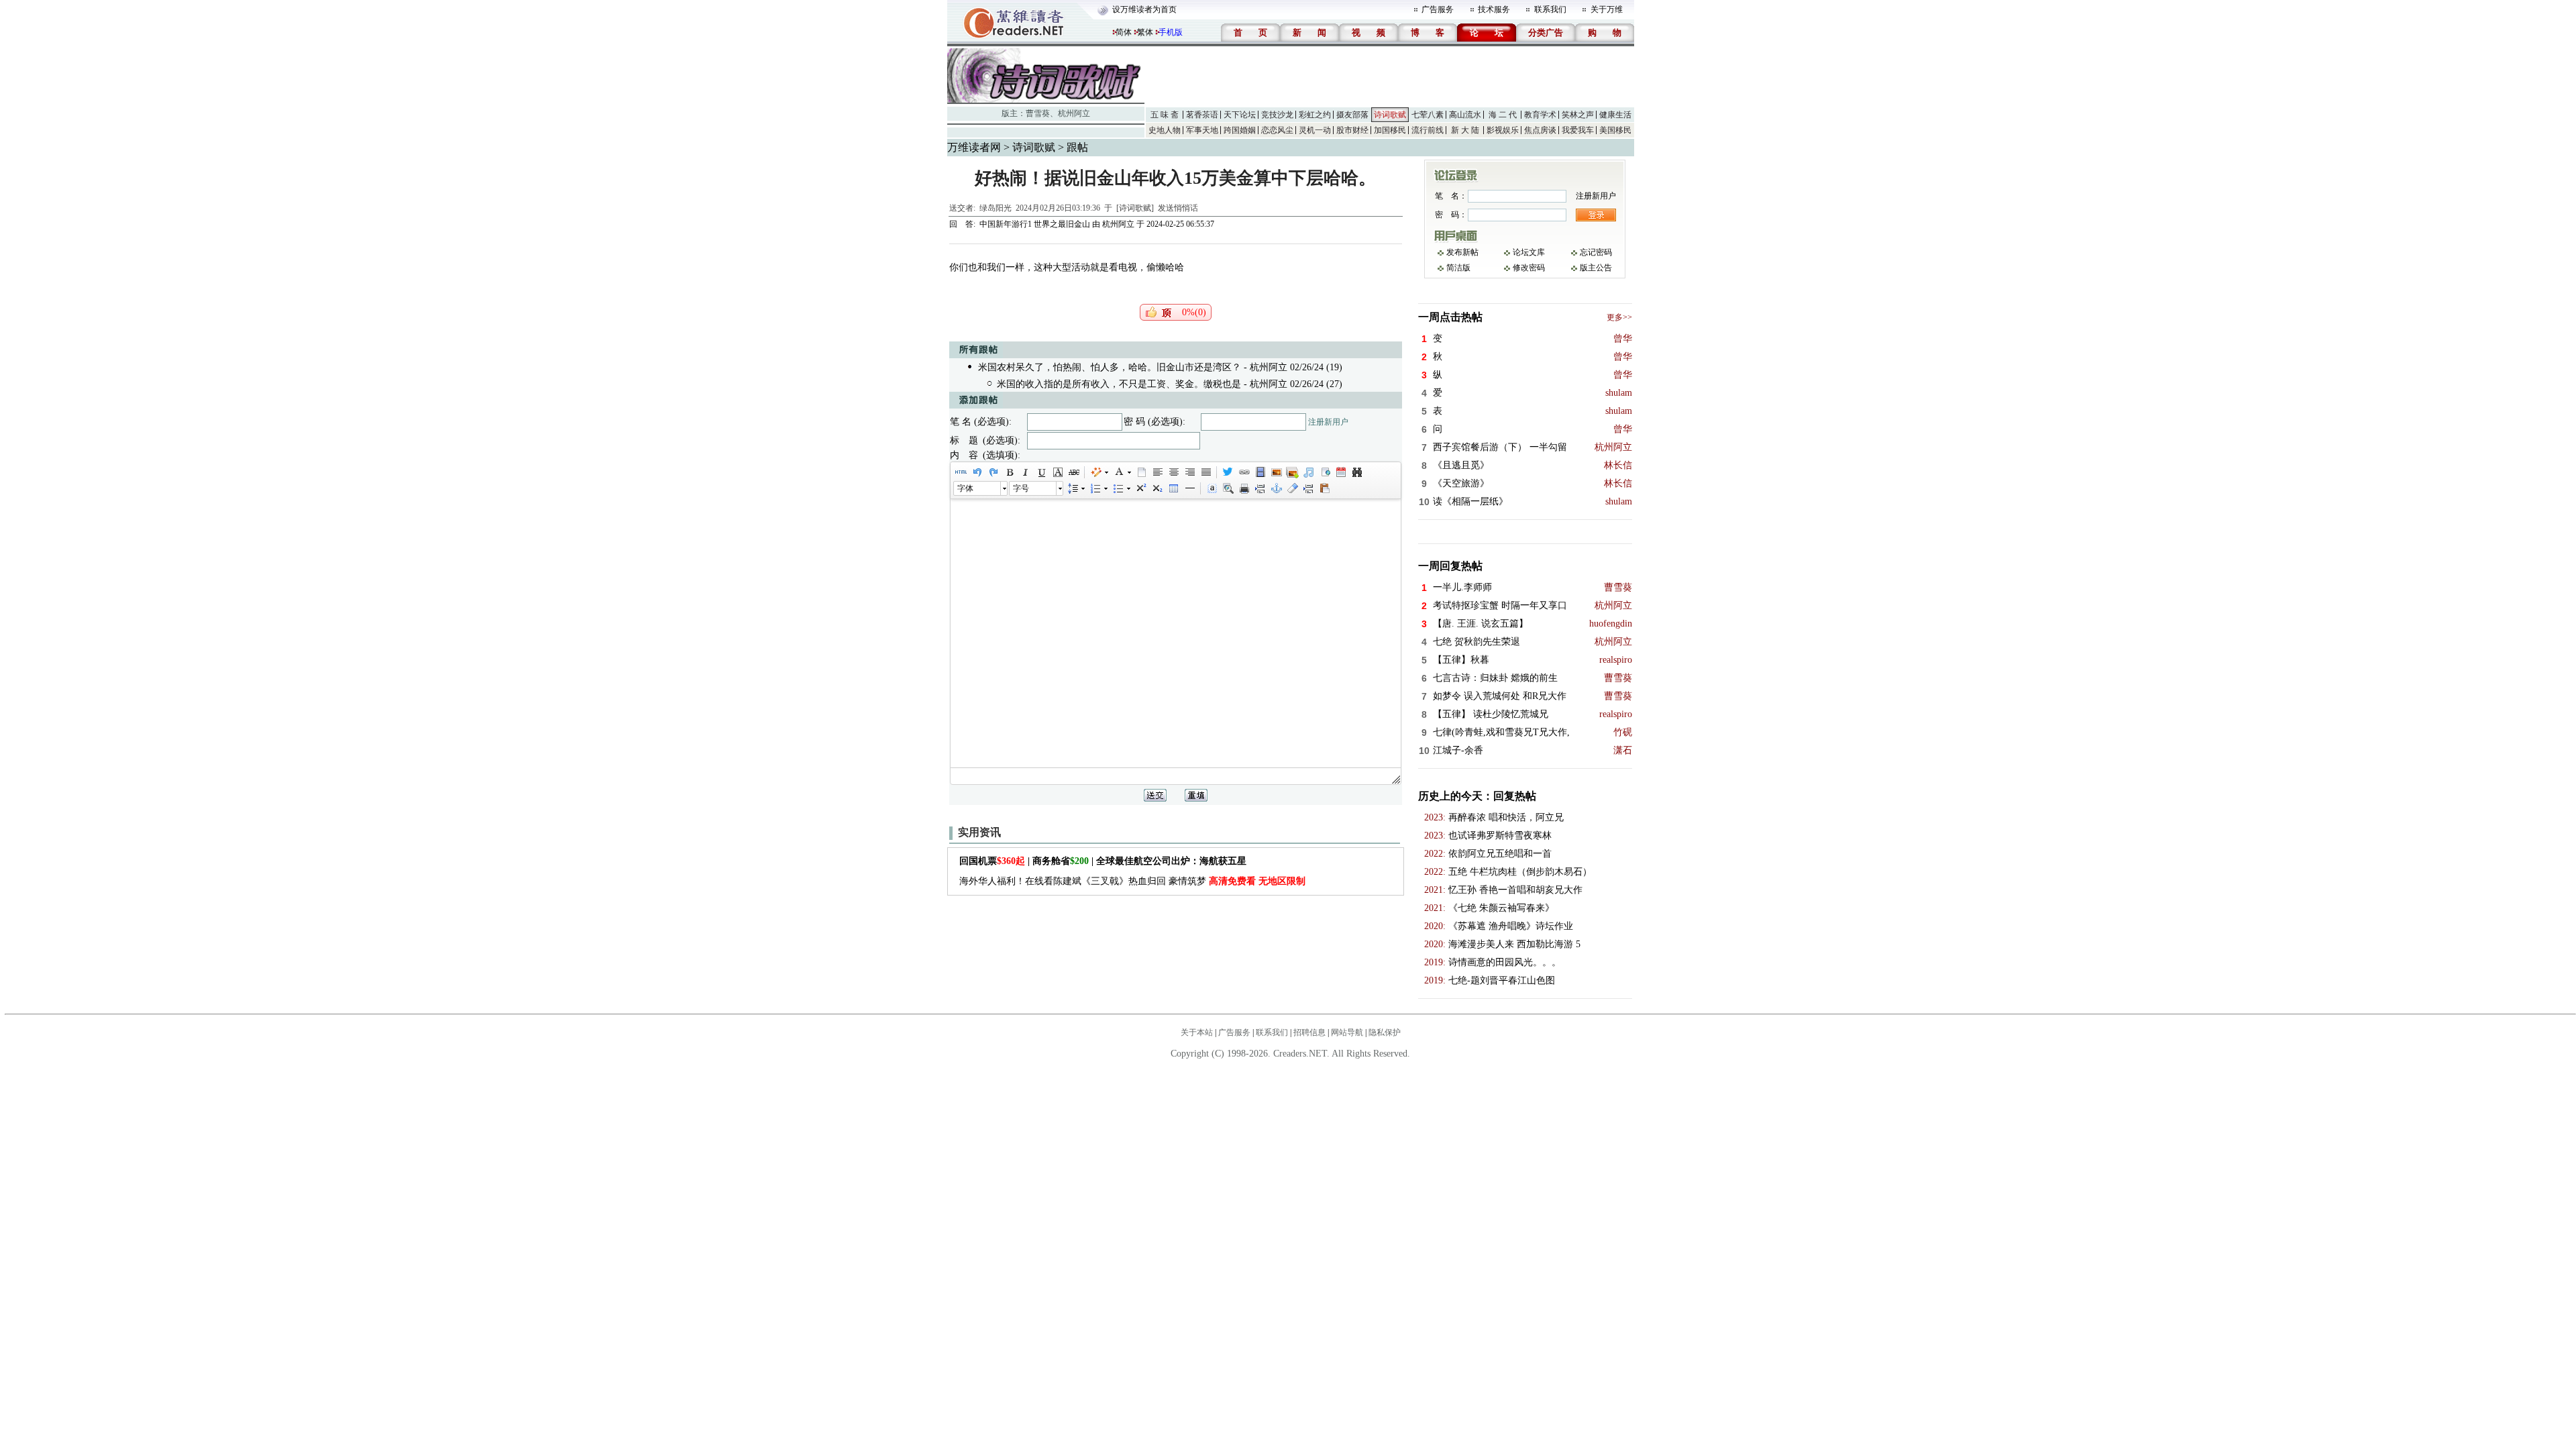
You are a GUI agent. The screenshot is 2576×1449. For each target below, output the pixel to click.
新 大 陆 (1465, 130)
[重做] (993, 472)
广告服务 (1438, 9)
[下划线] (1041, 472)
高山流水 (1465, 115)
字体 (965, 488)
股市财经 (1352, 130)
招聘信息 (1309, 1032)
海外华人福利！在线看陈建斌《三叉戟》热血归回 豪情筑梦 (1132, 881)
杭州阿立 (1074, 113)
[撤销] (977, 472)
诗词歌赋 (1390, 115)
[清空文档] (1141, 472)
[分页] (1260, 488)
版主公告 (1596, 268)
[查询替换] (1356, 472)
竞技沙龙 (1277, 115)
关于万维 (1607, 9)
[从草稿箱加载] (1324, 488)
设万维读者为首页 (1144, 9)
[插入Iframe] (1324, 472)
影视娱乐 (1503, 130)
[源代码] (961, 472)
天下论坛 (1240, 115)
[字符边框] (1057, 472)
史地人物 (1165, 130)
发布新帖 (1462, 252)
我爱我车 (1578, 130)
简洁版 (1458, 268)
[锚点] (1276, 488)
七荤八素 (1428, 115)
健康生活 (1615, 115)
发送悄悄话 (1178, 208)
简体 (1124, 32)
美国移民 (1615, 130)
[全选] (1212, 488)
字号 (1021, 488)
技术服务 (1494, 9)
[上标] (1140, 488)
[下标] (1157, 488)
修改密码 (1529, 268)
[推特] (1228, 472)
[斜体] (1025, 472)
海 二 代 (1503, 115)
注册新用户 (1328, 422)
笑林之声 (1578, 115)
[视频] (1260, 472)
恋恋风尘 (1277, 130)
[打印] (1244, 488)
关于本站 (1197, 1032)
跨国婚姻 (1240, 130)
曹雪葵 (1038, 113)
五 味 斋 (1165, 115)
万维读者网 (974, 147)
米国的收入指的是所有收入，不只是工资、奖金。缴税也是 (1119, 384)
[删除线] (1073, 472)
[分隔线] (1189, 488)
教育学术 (1540, 115)
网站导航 (1347, 1032)
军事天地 (1202, 130)
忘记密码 (1596, 252)
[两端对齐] (1205, 472)
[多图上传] (1292, 472)
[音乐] (1308, 472)
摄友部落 (1352, 115)
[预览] (1228, 488)
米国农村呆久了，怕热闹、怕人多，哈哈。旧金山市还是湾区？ (1110, 367)
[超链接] (1244, 472)
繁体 (1145, 32)
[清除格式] (1292, 488)
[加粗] (1009, 472)
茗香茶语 (1202, 115)
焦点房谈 (1540, 130)
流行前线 (1428, 130)
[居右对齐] (1189, 472)
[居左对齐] (1157, 472)
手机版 (1171, 32)
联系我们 (1550, 9)
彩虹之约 (1315, 115)
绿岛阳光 (996, 208)
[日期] (1340, 472)
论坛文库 (1529, 252)
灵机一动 (1315, 130)
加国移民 (1390, 130)
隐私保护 (1385, 1032)
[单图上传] (1276, 472)
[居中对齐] (1173, 472)
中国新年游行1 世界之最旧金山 (1035, 224)
